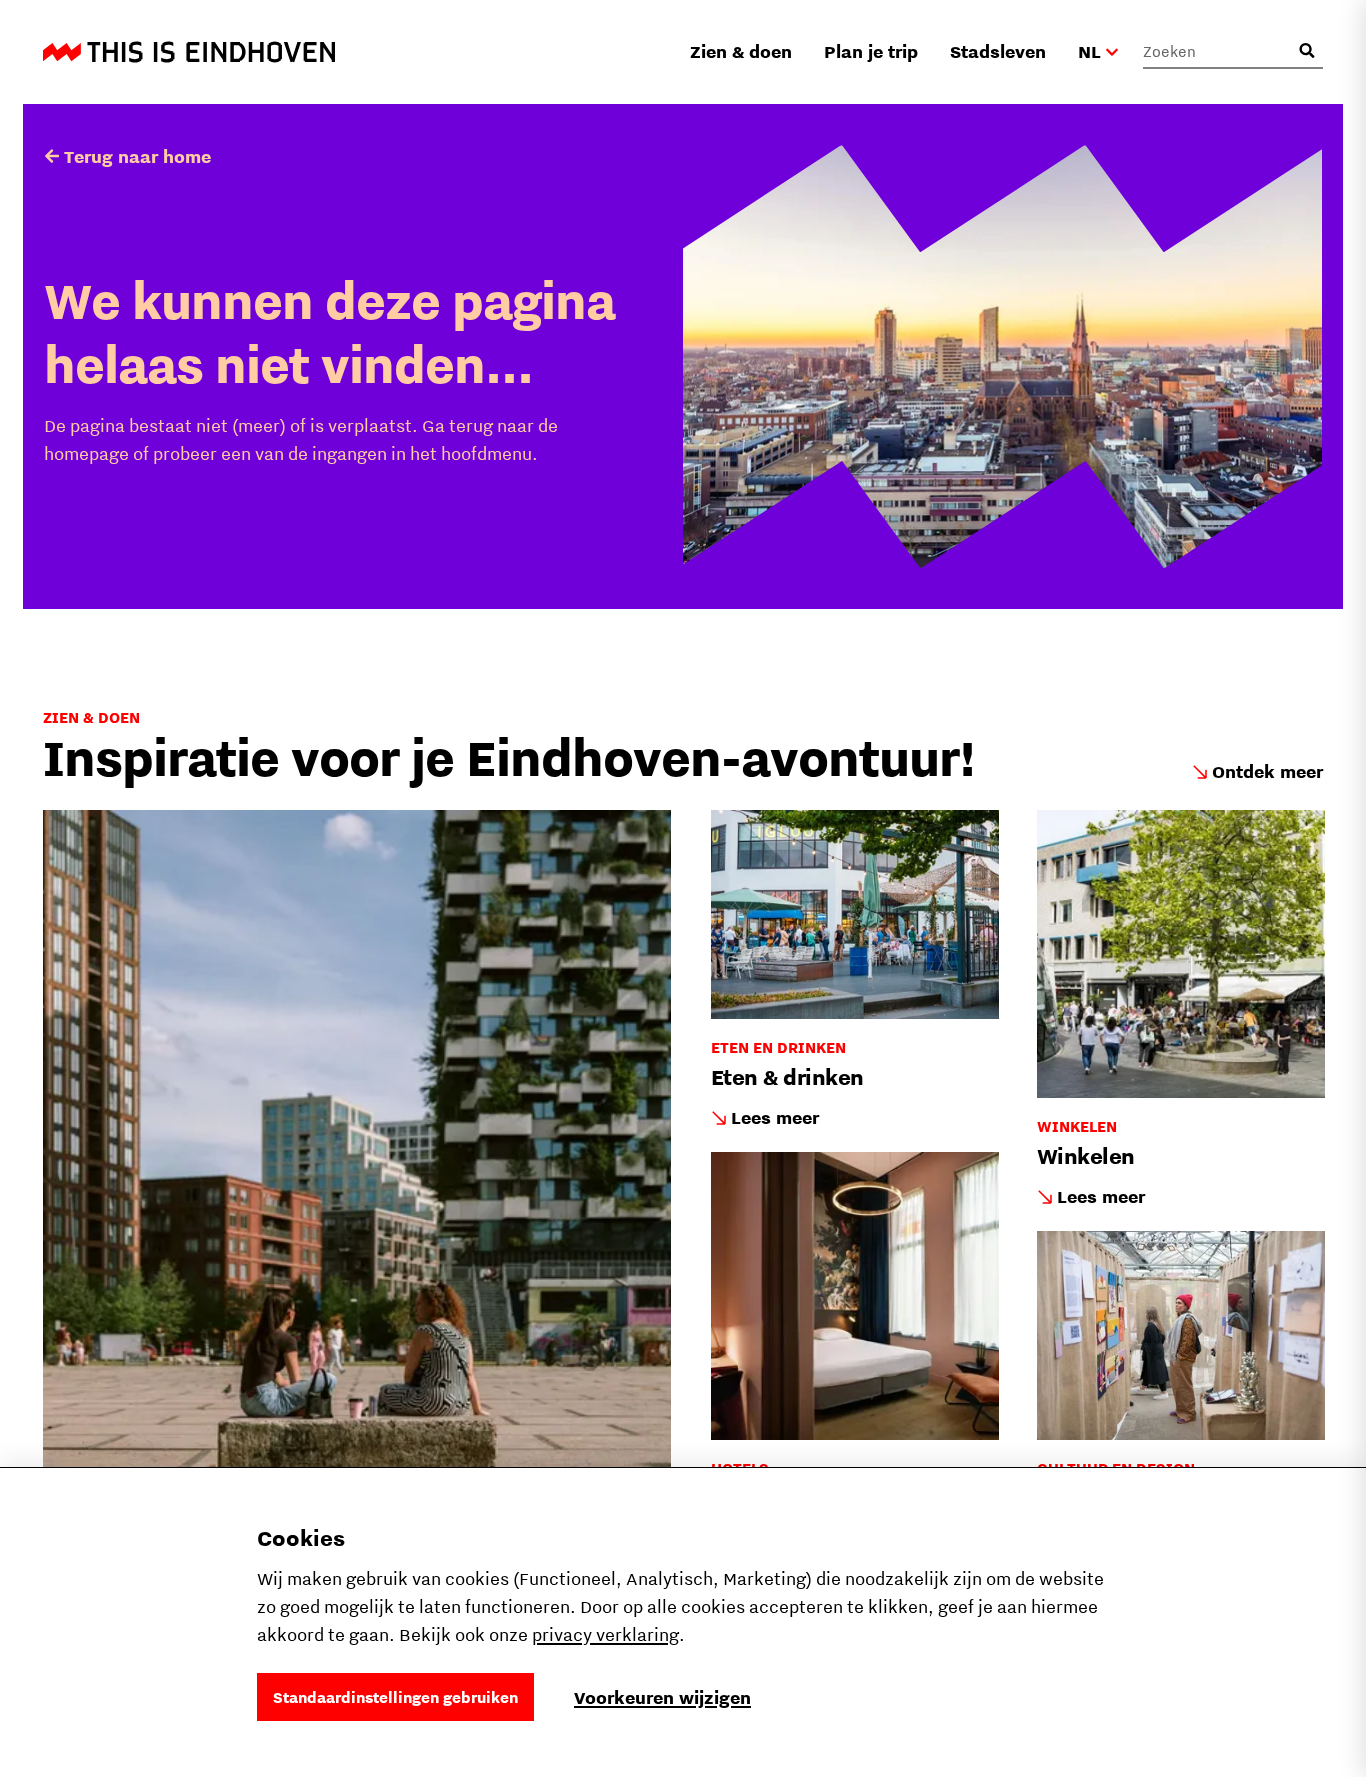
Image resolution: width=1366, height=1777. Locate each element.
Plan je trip (871, 51)
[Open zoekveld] (1307, 51)
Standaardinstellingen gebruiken (395, 1697)
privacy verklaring (605, 1634)
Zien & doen (741, 51)
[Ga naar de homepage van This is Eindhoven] (189, 52)
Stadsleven (998, 51)
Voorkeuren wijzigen (662, 1697)
